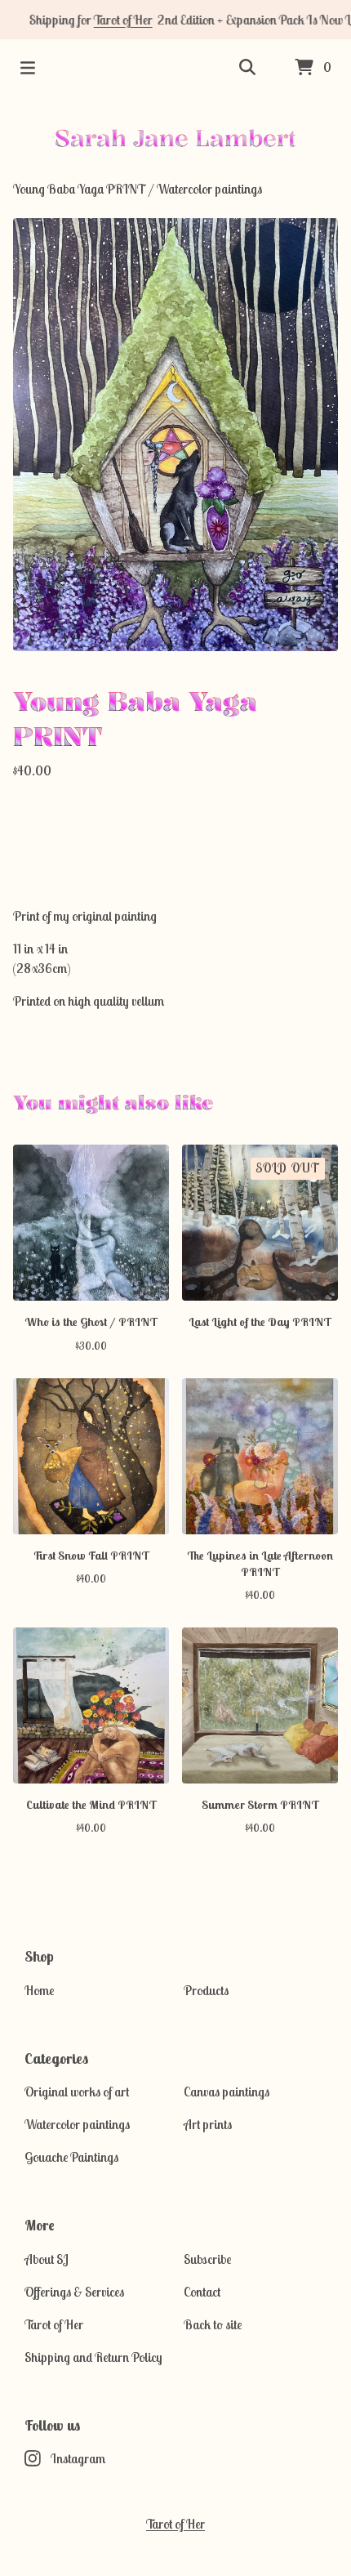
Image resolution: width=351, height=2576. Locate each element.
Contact (202, 2292)
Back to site (213, 2324)
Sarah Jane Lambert (175, 138)
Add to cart (176, 833)
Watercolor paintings (209, 189)
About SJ (47, 2259)
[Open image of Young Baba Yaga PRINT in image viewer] (175, 435)
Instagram (78, 2458)
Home (39, 1990)
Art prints (208, 2124)
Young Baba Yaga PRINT (79, 189)
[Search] (247, 68)
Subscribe (207, 2259)
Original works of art (77, 2092)
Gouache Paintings (71, 2157)
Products (206, 1990)
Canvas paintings (227, 2092)
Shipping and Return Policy (93, 2357)
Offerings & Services (74, 2292)
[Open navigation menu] (28, 68)
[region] (175, 20)
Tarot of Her (109, 20)
